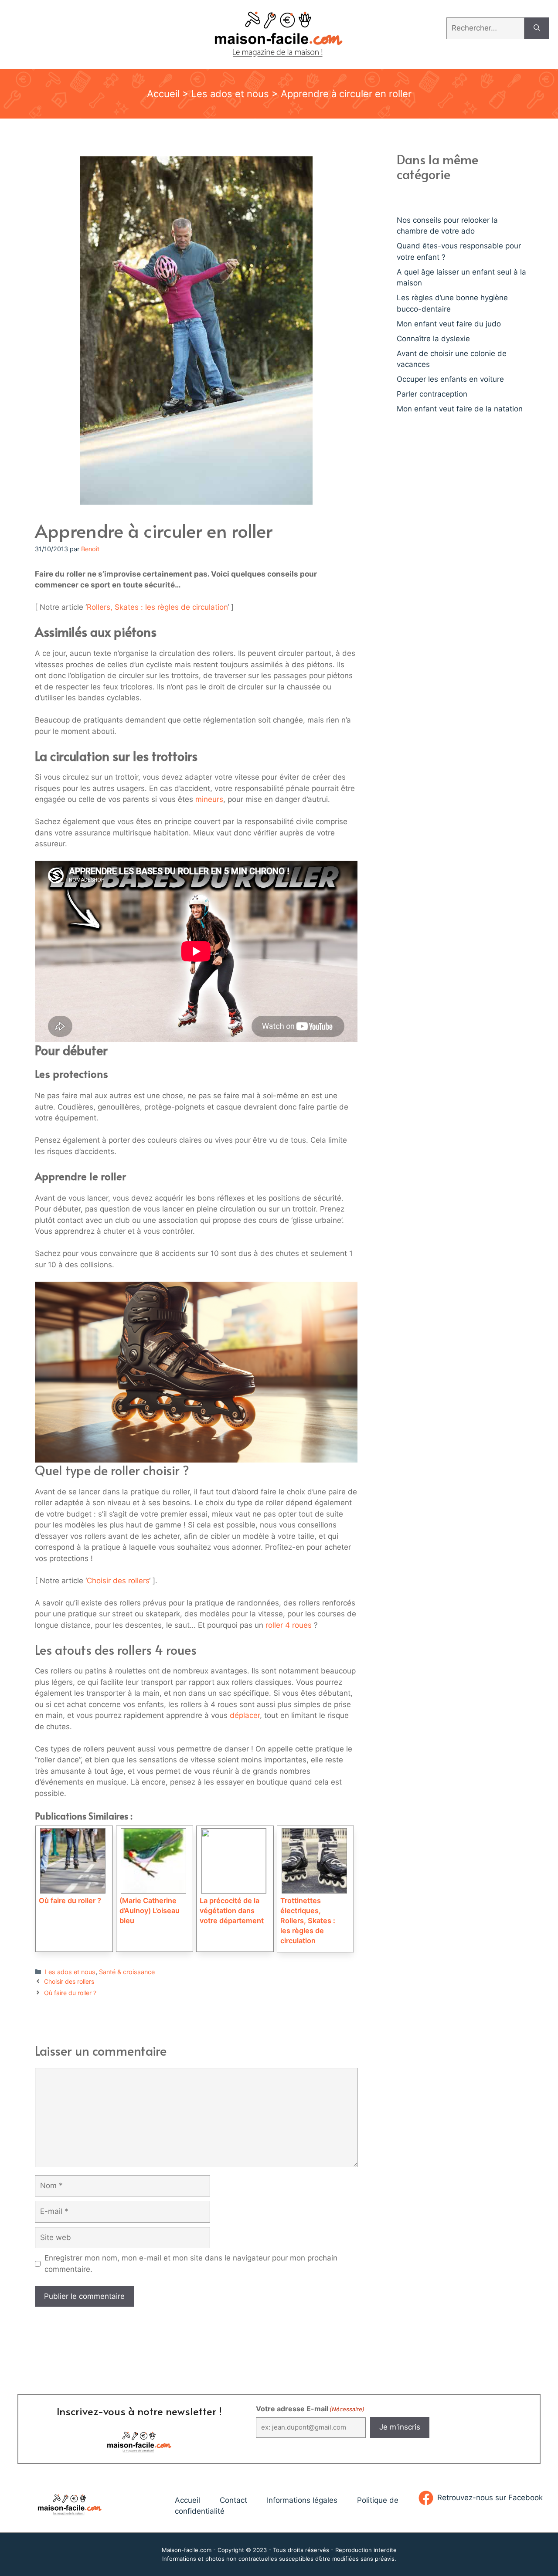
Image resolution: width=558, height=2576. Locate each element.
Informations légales (302, 2500)
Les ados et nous (230, 94)
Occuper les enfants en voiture (450, 379)
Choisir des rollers (118, 1581)
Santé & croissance (127, 1972)
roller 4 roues (289, 1625)
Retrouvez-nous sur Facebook (490, 2498)
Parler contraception (432, 394)
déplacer (245, 1715)
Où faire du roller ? (70, 1993)
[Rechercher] (537, 28)
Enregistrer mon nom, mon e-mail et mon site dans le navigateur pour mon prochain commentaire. (191, 2264)
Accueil (163, 94)
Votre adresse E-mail (310, 2409)
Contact (233, 2500)
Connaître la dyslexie (433, 339)
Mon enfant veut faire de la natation (460, 409)
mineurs (209, 799)
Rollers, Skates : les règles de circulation (157, 607)
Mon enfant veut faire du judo (449, 324)
